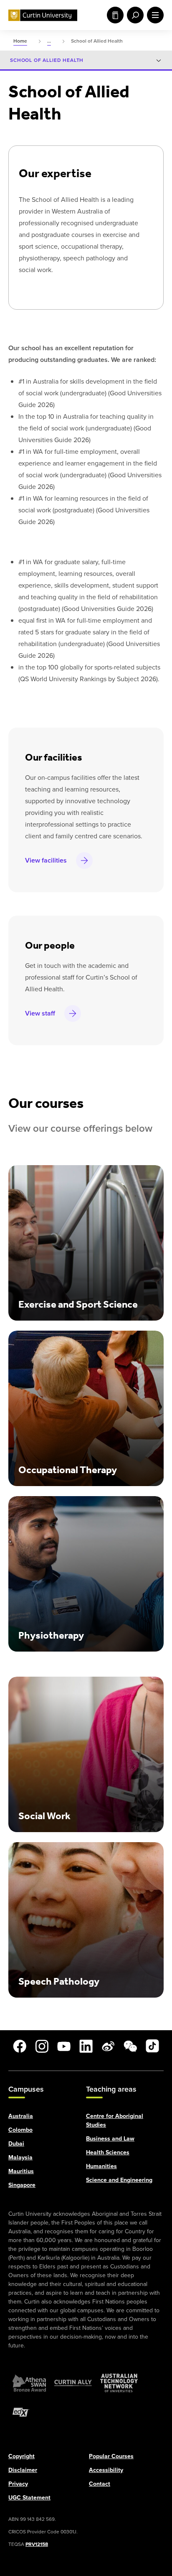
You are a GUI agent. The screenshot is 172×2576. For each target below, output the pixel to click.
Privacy (18, 2483)
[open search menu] (134, 15)
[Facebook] (20, 2046)
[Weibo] (108, 2046)
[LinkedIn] (86, 2046)
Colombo (20, 2129)
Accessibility (106, 2470)
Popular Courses (111, 2456)
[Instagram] (42, 2046)
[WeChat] (130, 2046)
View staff (40, 1013)
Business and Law (110, 2138)
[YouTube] (64, 2046)
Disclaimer (23, 2470)
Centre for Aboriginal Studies (115, 2120)
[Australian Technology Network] (119, 2383)
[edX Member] (21, 2412)
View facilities (46, 860)
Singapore (22, 2185)
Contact (100, 2483)
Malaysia (20, 2157)
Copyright (21, 2456)
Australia (21, 2116)
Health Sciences (108, 2152)
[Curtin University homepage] (43, 15)
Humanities (101, 2166)
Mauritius (21, 2171)
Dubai (16, 2143)
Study (114, 15)
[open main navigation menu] (154, 15)
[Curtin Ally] (73, 2383)
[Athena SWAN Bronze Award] (29, 2383)
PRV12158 (37, 2544)
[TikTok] (152, 2046)
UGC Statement (29, 2497)
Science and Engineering (119, 2180)
